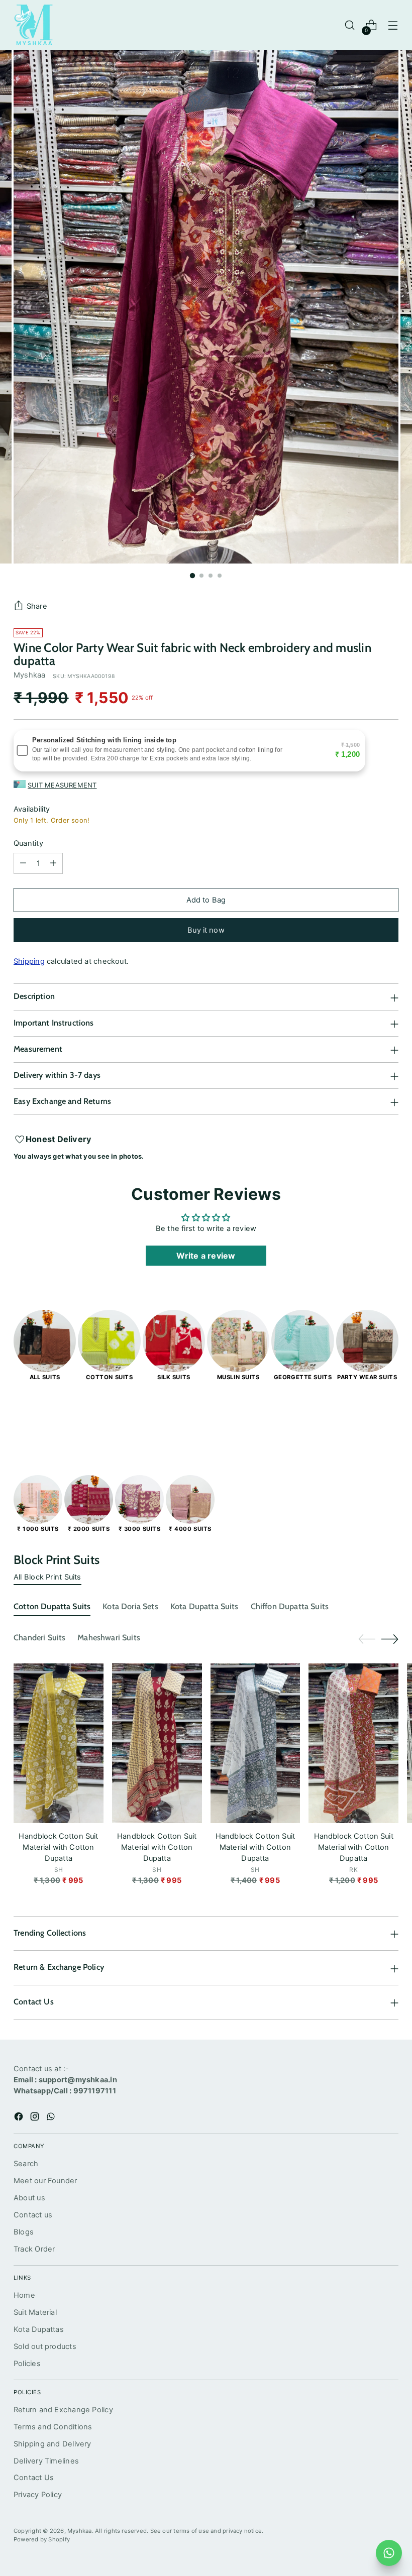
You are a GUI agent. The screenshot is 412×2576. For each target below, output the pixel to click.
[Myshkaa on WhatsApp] (52, 2118)
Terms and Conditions (53, 2427)
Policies (27, 2364)
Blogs (24, 2232)
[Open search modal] (350, 25)
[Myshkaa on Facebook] (20, 2118)
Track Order (34, 2249)
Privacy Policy (38, 2495)
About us (29, 2198)
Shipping (29, 961)
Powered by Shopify (42, 2539)
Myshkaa (30, 675)
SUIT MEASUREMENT (62, 785)
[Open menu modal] (393, 25)
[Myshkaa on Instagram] (36, 2118)
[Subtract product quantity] (23, 863)
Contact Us (34, 2478)
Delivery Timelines (46, 2461)
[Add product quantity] (53, 863)
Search (26, 2164)
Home (24, 2295)
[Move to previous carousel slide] (367, 1421)
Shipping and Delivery (53, 2444)
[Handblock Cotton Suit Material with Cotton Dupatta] (59, 1743)
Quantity (28, 843)
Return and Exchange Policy (63, 2410)
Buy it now (206, 930)
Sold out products (45, 2346)
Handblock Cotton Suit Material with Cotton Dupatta (58, 1847)
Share (37, 606)
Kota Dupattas (39, 2329)
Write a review (206, 1256)
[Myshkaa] (34, 25)
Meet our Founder (45, 2181)
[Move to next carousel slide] (390, 1420)
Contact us (33, 2215)
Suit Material (35, 2312)
